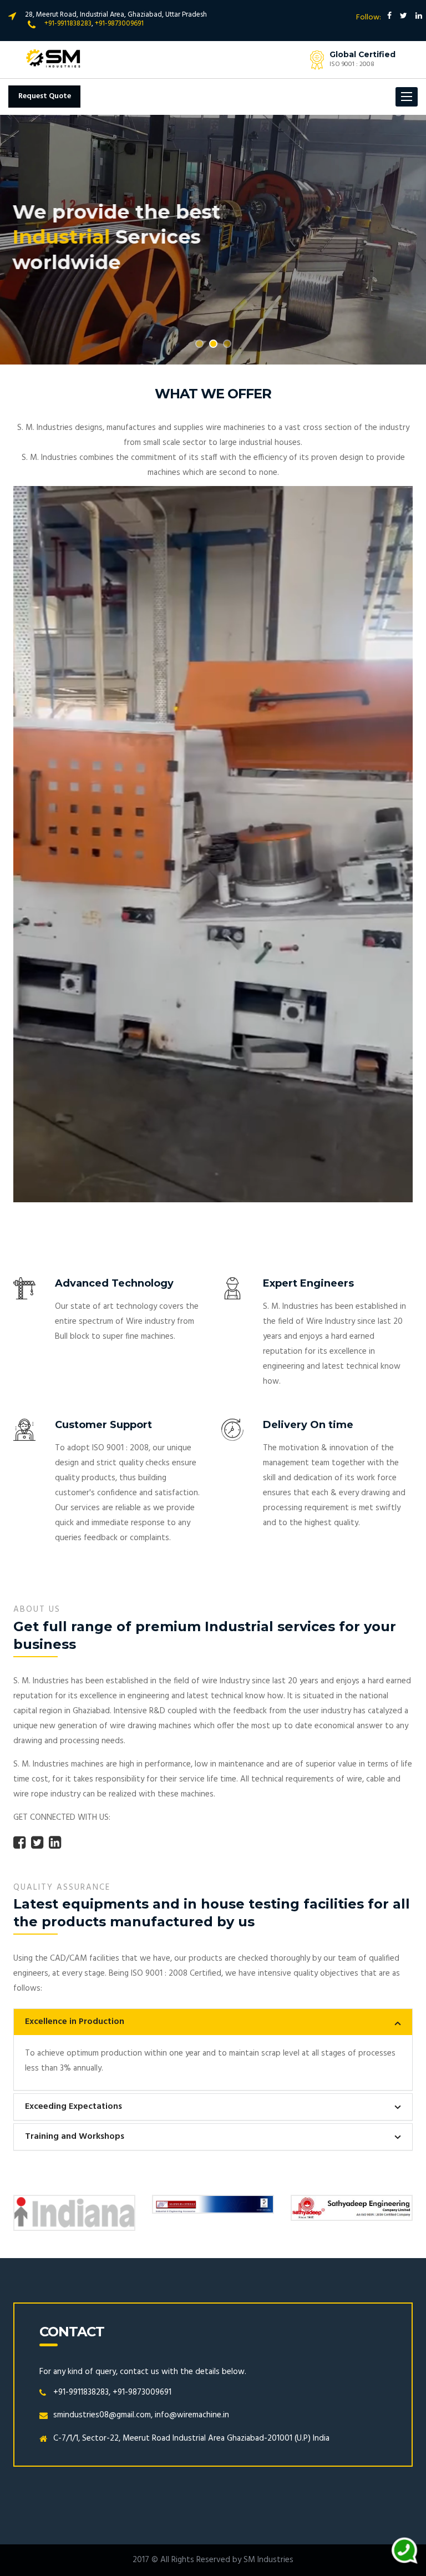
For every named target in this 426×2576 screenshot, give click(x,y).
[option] (213, 240)
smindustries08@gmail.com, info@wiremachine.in (141, 2415)
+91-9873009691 (119, 24)
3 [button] (227, 344)
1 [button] (199, 344)
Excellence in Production (75, 2022)
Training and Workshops (75, 2137)
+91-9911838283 (68, 24)
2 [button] (213, 344)
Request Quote (45, 96)
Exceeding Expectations (73, 2107)
